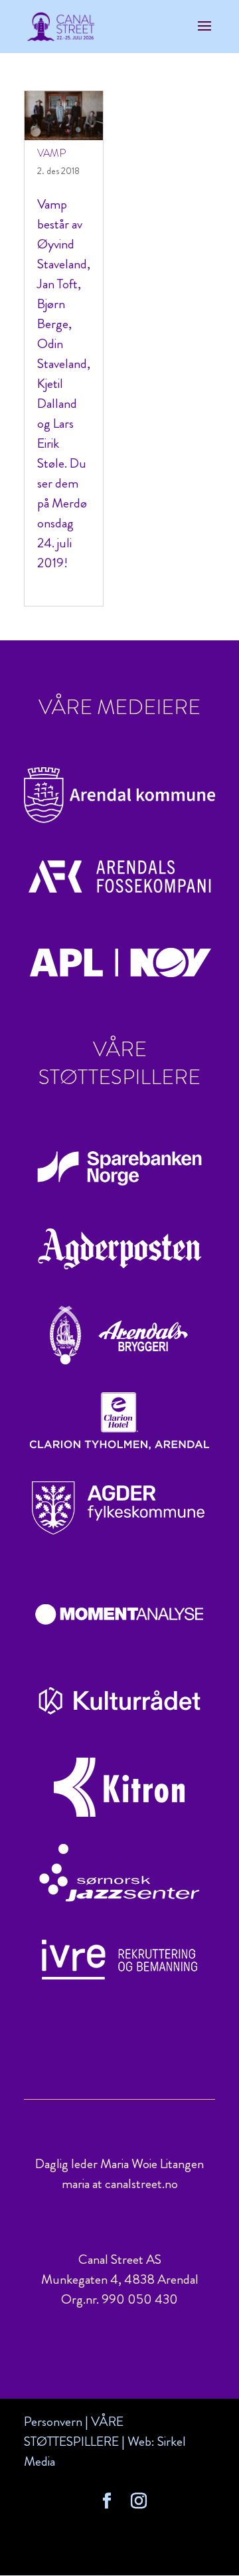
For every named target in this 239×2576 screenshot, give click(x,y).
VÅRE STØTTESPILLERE (74, 2432)
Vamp (51, 153)
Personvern (53, 2422)
